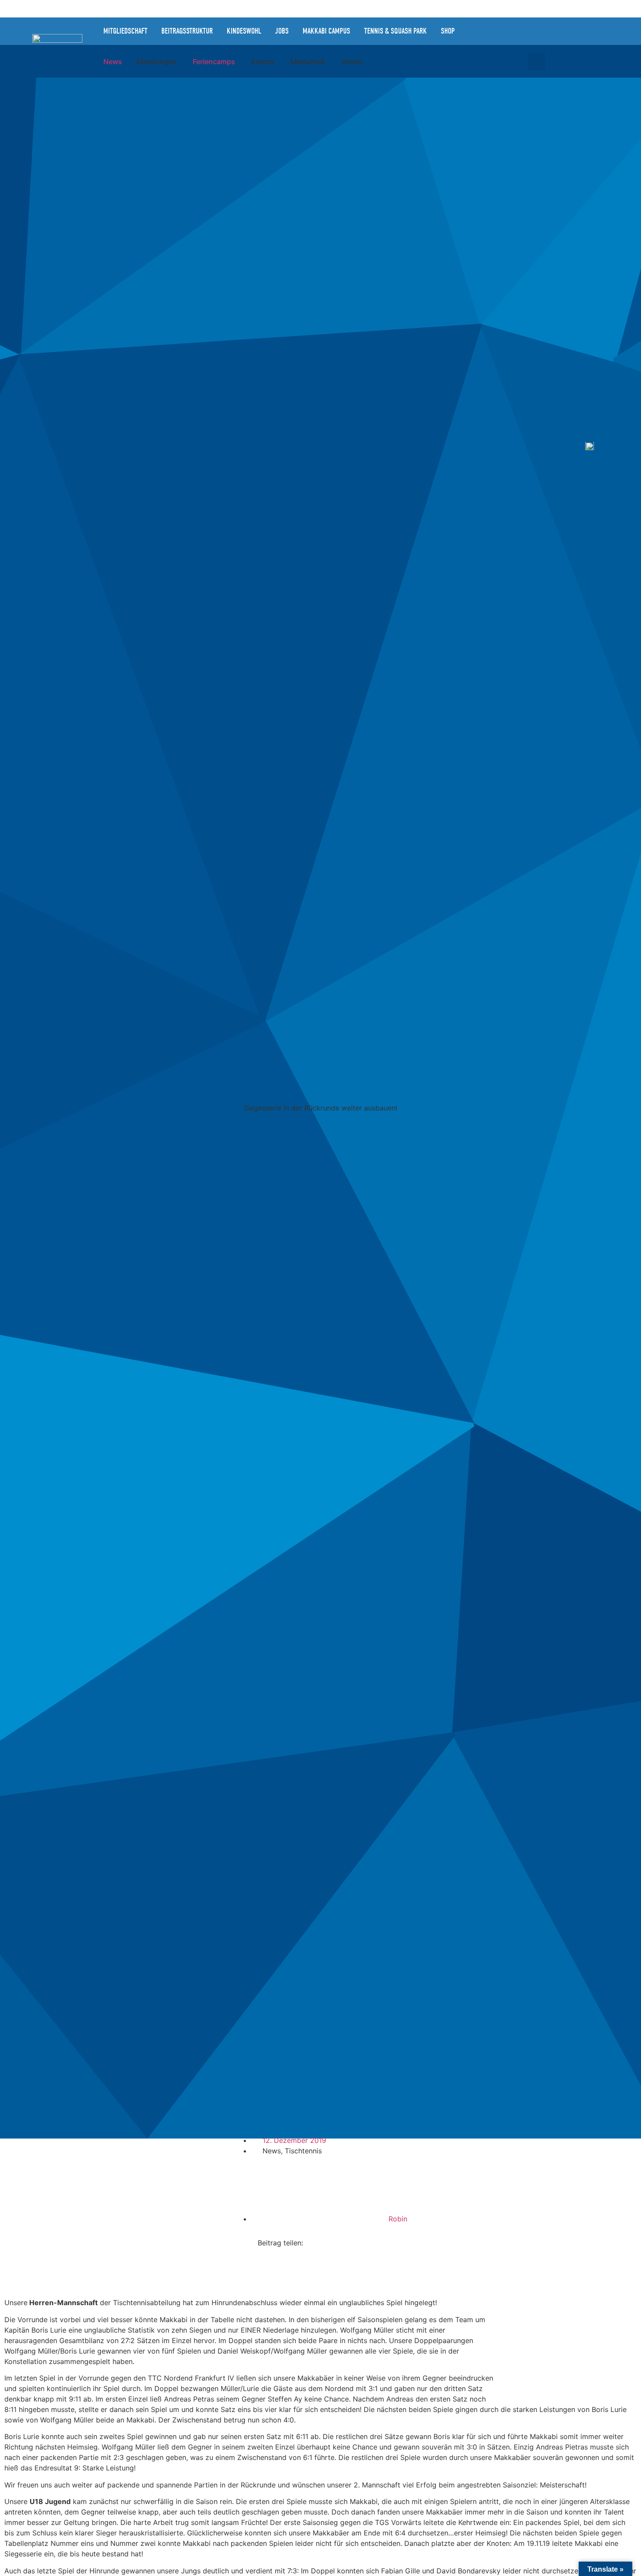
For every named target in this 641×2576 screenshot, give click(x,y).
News (272, 2151)
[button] (536, 61)
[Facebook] (517, 31)
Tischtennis (303, 2151)
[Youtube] (536, 31)
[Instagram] (497, 31)
